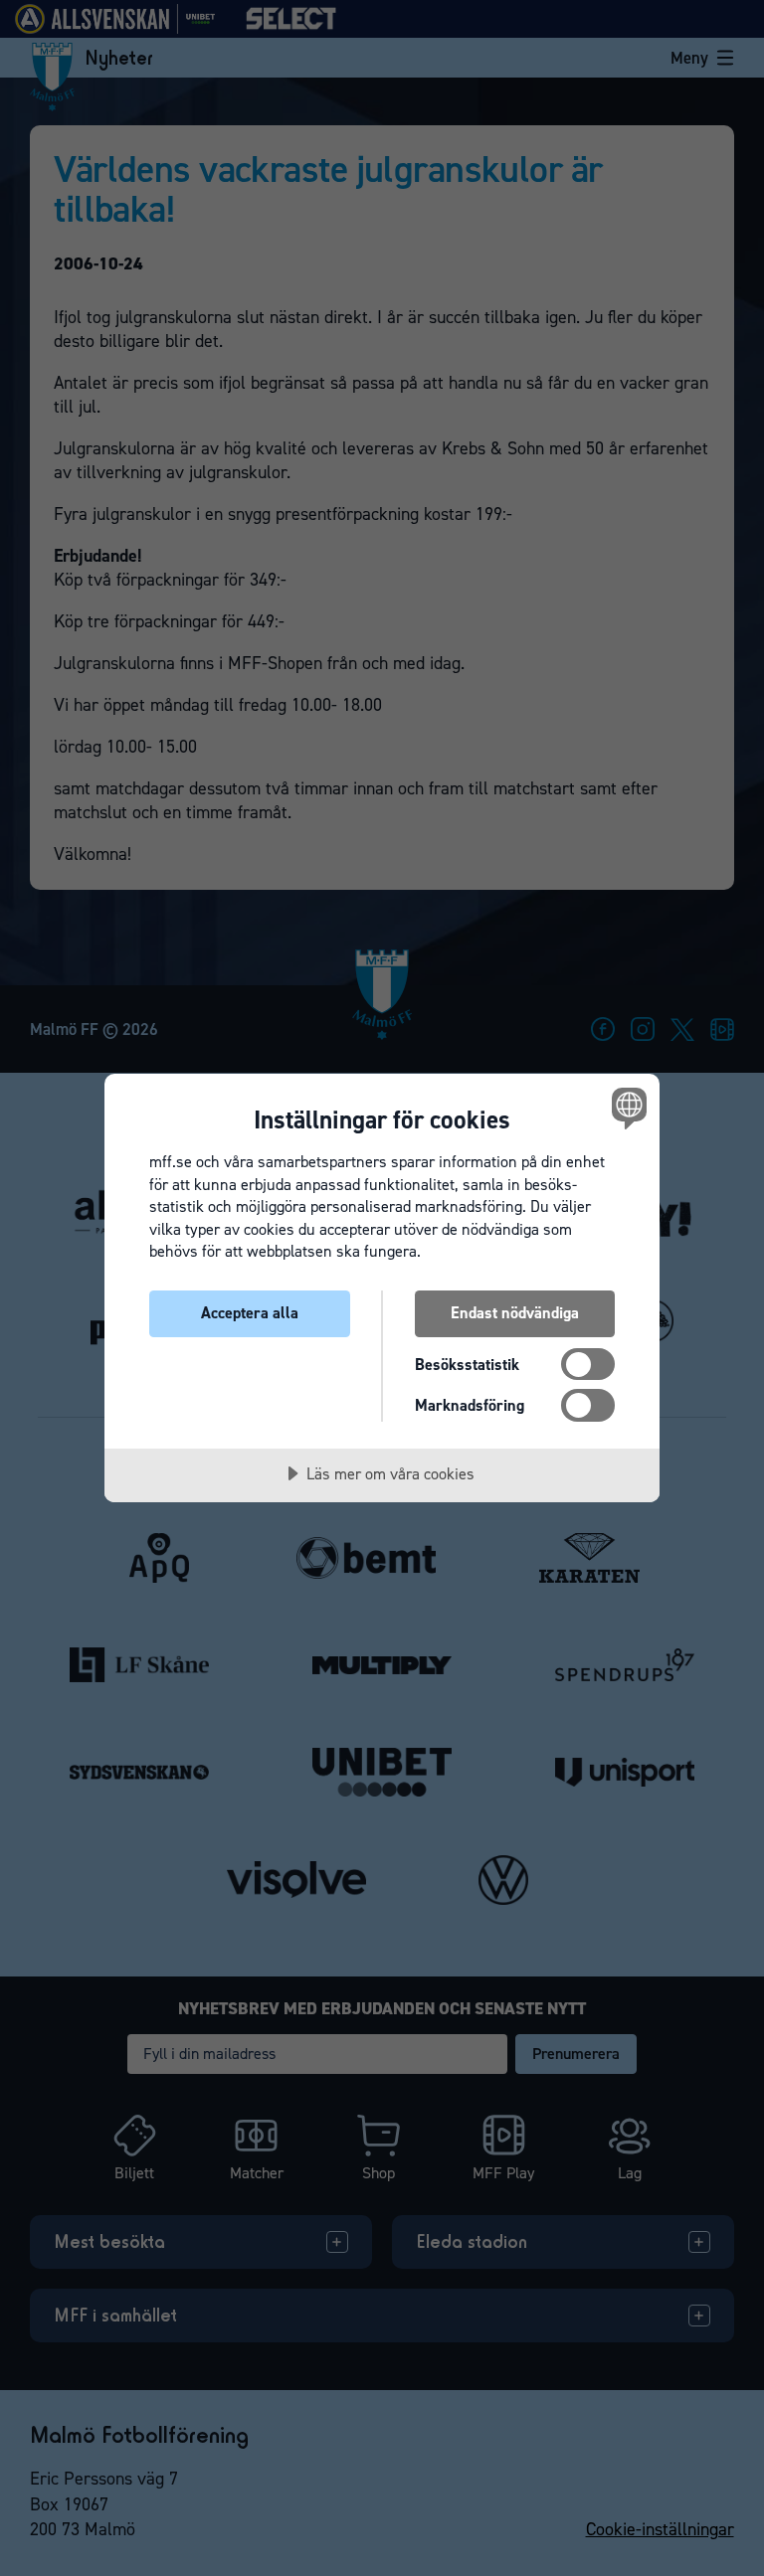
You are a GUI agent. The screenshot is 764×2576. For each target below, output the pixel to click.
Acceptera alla (250, 1313)
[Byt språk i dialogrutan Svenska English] (627, 1108)
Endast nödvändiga (515, 1313)
